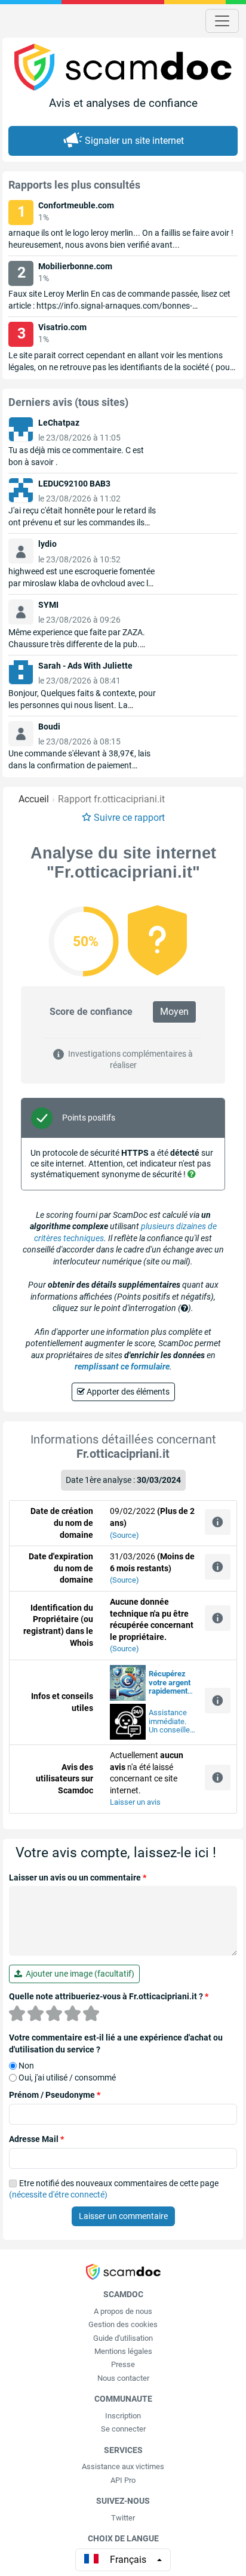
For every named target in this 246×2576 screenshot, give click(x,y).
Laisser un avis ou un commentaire (78, 1878)
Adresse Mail (36, 2139)
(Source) (124, 1535)
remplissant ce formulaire (122, 1367)
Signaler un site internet (134, 141)
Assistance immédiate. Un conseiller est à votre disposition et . (170, 1722)
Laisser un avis (135, 1802)
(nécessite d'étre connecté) (58, 2195)
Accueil (34, 799)
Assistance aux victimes (123, 2466)
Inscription (123, 2416)
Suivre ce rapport (129, 818)
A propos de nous (123, 2311)
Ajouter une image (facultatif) (78, 1974)
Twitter (123, 2518)
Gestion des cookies (123, 2324)
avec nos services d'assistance (170, 1683)
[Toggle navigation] (222, 21)
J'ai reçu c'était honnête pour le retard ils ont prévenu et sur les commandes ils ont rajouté (82, 522)
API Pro (123, 2480)
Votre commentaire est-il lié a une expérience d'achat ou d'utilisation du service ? (116, 2043)
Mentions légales (123, 2351)
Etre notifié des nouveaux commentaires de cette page (114, 2189)
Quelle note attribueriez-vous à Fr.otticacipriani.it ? (109, 1996)
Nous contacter (123, 2378)
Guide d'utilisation (123, 2338)
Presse (123, 2364)
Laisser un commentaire (123, 2216)
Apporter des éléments (127, 1392)
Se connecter (123, 2429)
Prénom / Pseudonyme (55, 2095)
